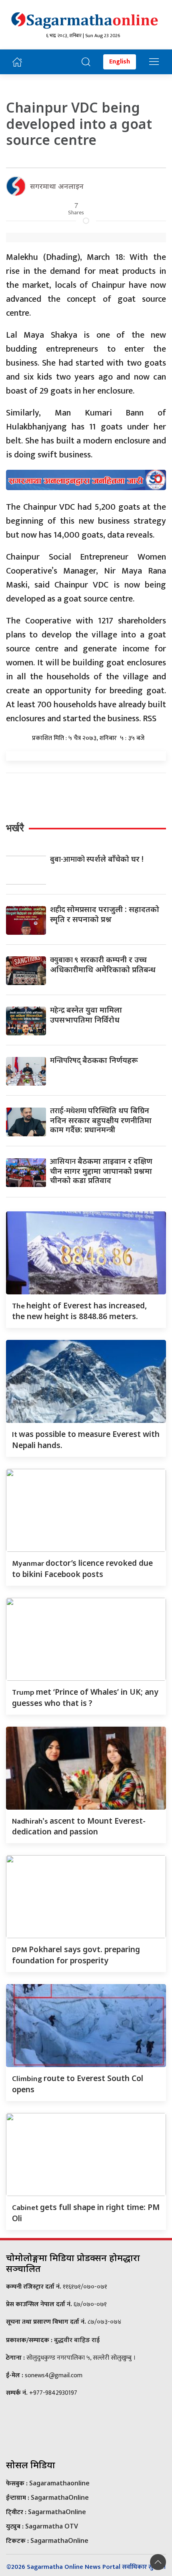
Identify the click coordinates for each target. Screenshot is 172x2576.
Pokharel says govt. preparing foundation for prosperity (76, 1955)
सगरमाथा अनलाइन (57, 186)
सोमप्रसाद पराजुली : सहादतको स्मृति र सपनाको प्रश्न (105, 914)
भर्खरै (15, 828)
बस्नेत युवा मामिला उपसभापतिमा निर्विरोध (86, 1015)
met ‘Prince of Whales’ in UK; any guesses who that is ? (85, 1697)
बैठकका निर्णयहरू (94, 1060)
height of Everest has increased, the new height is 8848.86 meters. (79, 1311)
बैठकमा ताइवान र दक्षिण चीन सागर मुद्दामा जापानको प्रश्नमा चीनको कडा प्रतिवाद (101, 1170)
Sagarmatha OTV (52, 2526)
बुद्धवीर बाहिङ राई (77, 2340)
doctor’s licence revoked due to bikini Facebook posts (82, 1568)
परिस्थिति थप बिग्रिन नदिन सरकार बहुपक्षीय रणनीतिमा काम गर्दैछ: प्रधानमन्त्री (101, 1120)
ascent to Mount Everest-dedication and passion (79, 1826)
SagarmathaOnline (60, 2497)
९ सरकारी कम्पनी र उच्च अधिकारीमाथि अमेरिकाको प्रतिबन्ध (103, 964)
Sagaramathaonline (59, 2483)
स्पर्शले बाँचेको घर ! (97, 859)
